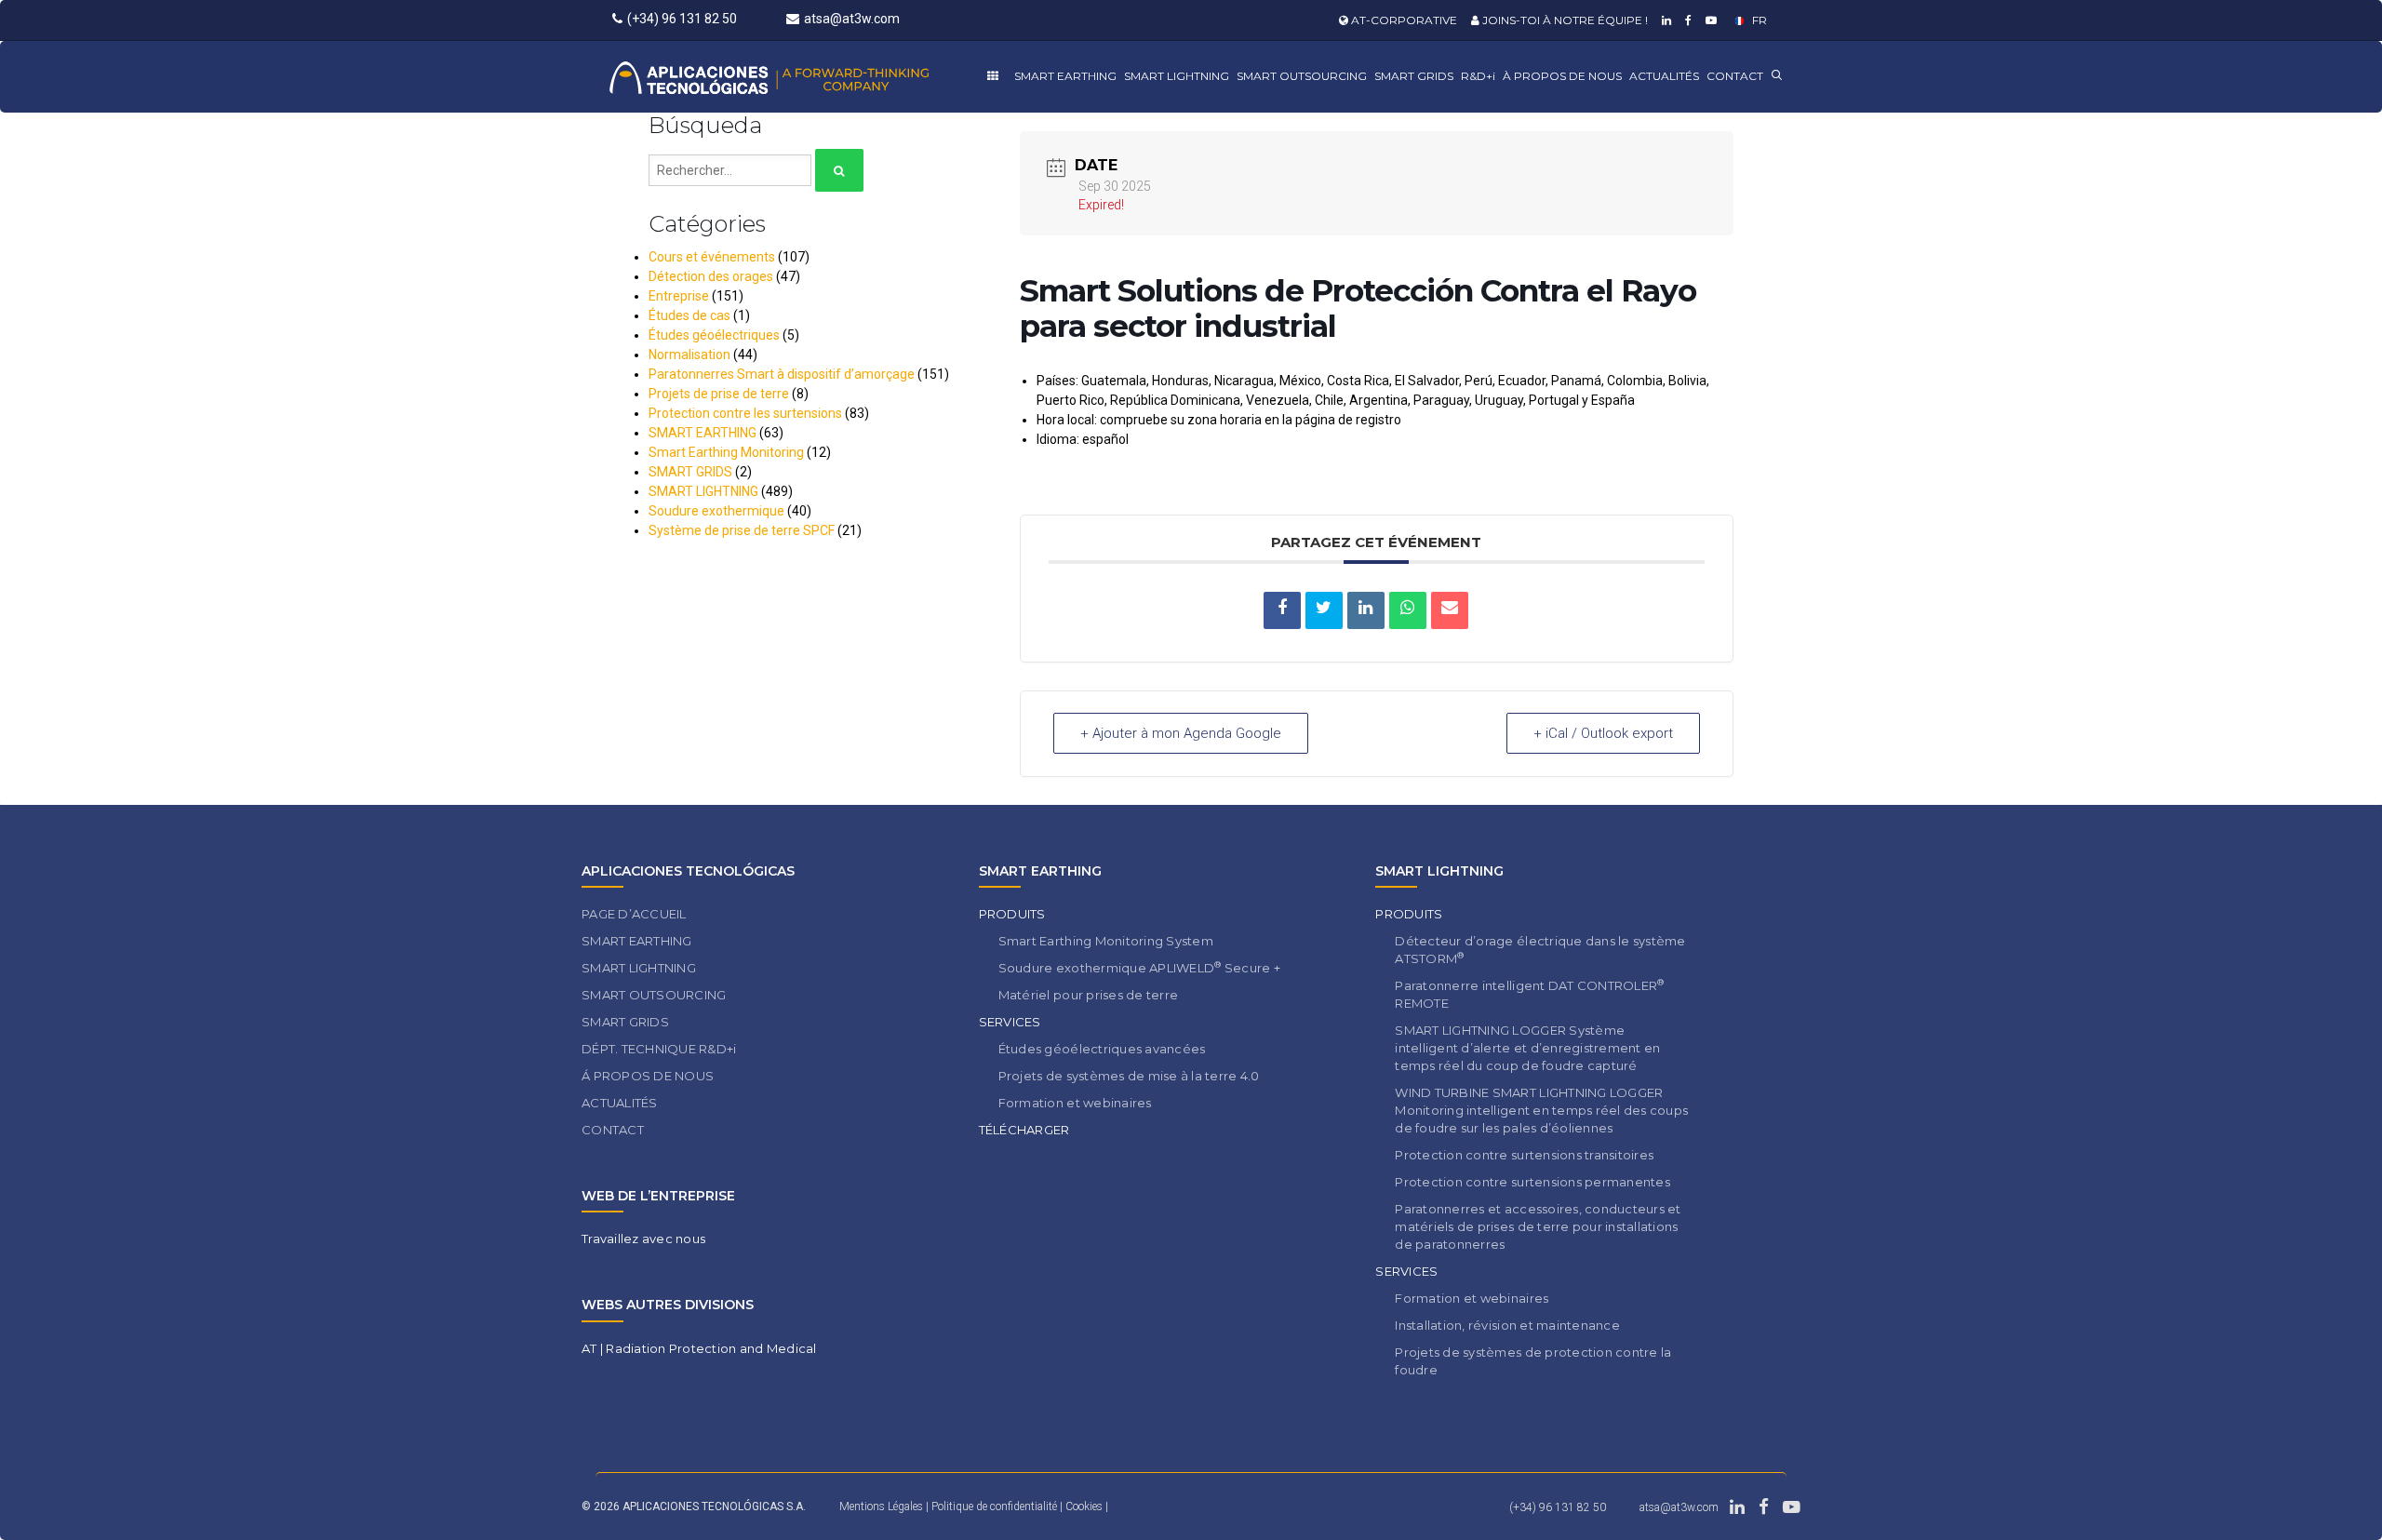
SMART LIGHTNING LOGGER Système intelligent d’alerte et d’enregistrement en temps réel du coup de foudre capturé (1527, 1048)
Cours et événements (712, 257)
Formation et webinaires (1075, 1103)
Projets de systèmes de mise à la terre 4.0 (1129, 1076)
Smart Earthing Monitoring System (1106, 941)
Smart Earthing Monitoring (726, 452)
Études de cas (689, 315)
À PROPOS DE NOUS (1562, 76)
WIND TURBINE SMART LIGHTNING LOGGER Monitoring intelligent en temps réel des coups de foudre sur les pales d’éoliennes (1541, 1110)
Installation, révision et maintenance (1507, 1325)
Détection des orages (711, 276)
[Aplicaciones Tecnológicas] (803, 77)
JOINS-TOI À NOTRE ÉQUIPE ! (1564, 20)
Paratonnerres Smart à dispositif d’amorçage (782, 374)
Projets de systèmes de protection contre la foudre (1533, 1361)
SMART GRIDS (1414, 76)
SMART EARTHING (1065, 76)
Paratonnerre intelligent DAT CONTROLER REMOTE (1529, 994)
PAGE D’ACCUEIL (634, 914)
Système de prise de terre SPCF (742, 530)
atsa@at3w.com (852, 19)
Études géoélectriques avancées (1102, 1049)
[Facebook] (1686, 20)
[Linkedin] (1664, 20)
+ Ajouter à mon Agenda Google (1181, 733)
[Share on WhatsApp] (1408, 610)
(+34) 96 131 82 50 (682, 19)
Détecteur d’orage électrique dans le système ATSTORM (1540, 950)
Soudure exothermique (716, 511)
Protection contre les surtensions (745, 413)
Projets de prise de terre (719, 394)
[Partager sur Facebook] (1282, 610)
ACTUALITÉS (1664, 76)
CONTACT (1735, 76)
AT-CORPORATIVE (1403, 20)
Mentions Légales (881, 1507)
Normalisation (689, 355)
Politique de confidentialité (996, 1507)
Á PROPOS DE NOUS (648, 1076)
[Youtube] (1709, 20)
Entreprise (679, 296)
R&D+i (1478, 76)
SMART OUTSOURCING (1302, 76)
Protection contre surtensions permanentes (1532, 1182)
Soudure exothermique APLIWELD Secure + (1139, 967)
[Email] (1450, 610)
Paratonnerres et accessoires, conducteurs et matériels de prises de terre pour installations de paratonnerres (1538, 1226)
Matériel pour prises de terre (1089, 995)
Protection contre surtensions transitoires (1524, 1155)
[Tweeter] (1324, 610)
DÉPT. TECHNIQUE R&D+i (659, 1049)
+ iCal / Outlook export (1603, 733)
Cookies (1085, 1507)
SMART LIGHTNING (1177, 76)
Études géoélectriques (714, 335)
